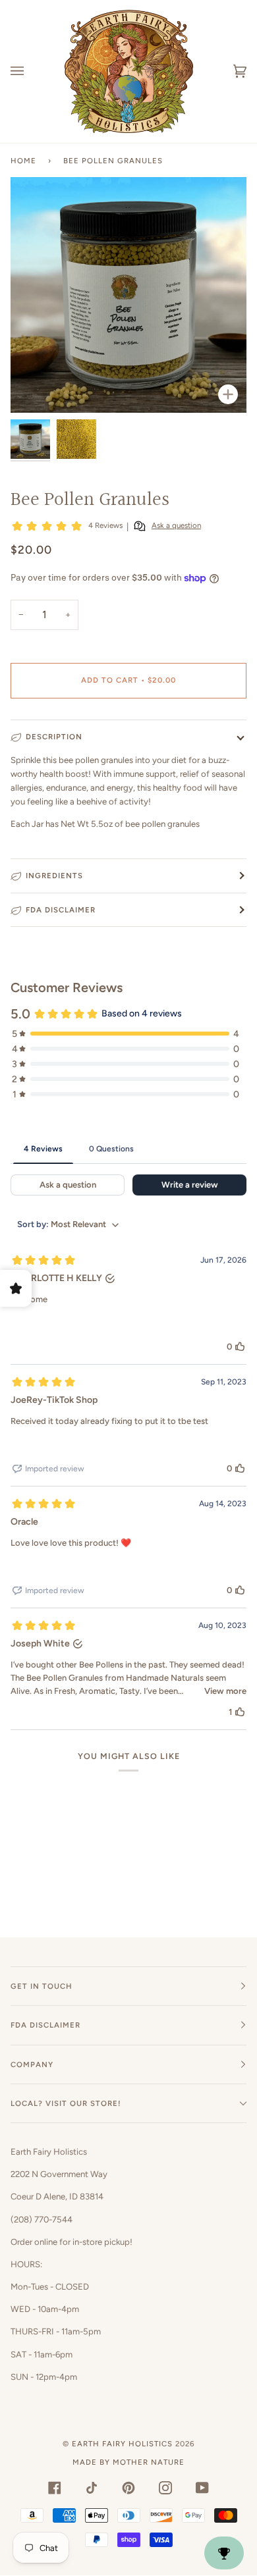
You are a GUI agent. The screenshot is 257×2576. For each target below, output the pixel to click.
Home (23, 161)
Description (54, 737)
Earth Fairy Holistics (122, 2444)
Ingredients (54, 876)
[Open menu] (30, 71)
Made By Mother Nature (128, 2462)
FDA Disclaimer (61, 910)
